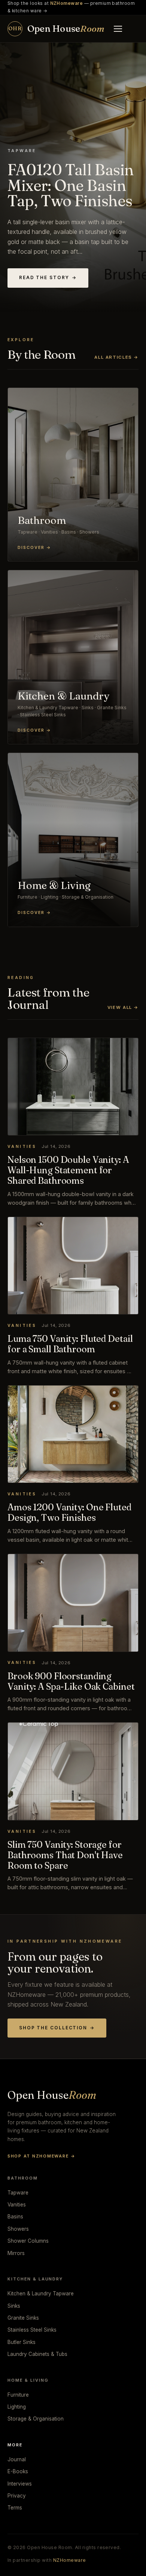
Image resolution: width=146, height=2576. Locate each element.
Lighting (17, 2407)
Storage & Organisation (36, 2419)
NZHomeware (70, 2560)
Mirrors (16, 2253)
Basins (15, 2217)
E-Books (18, 2471)
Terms (15, 2508)
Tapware (18, 2193)
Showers (18, 2229)
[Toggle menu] (118, 29)
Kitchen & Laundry (35, 2279)
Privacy (17, 2496)
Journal (17, 2459)
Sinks (14, 2306)
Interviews (20, 2484)
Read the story (48, 278)
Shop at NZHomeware (41, 2156)
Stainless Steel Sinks (32, 2330)
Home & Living (28, 2380)
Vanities (17, 2205)
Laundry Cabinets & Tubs (37, 2354)
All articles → (116, 357)
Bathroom (23, 2178)
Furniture (18, 2395)
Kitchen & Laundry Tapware (41, 2294)
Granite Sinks (23, 2318)
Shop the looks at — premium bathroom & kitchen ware (71, 7)
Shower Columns (28, 2241)
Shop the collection (57, 2028)
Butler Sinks (22, 2342)
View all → (123, 1007)
